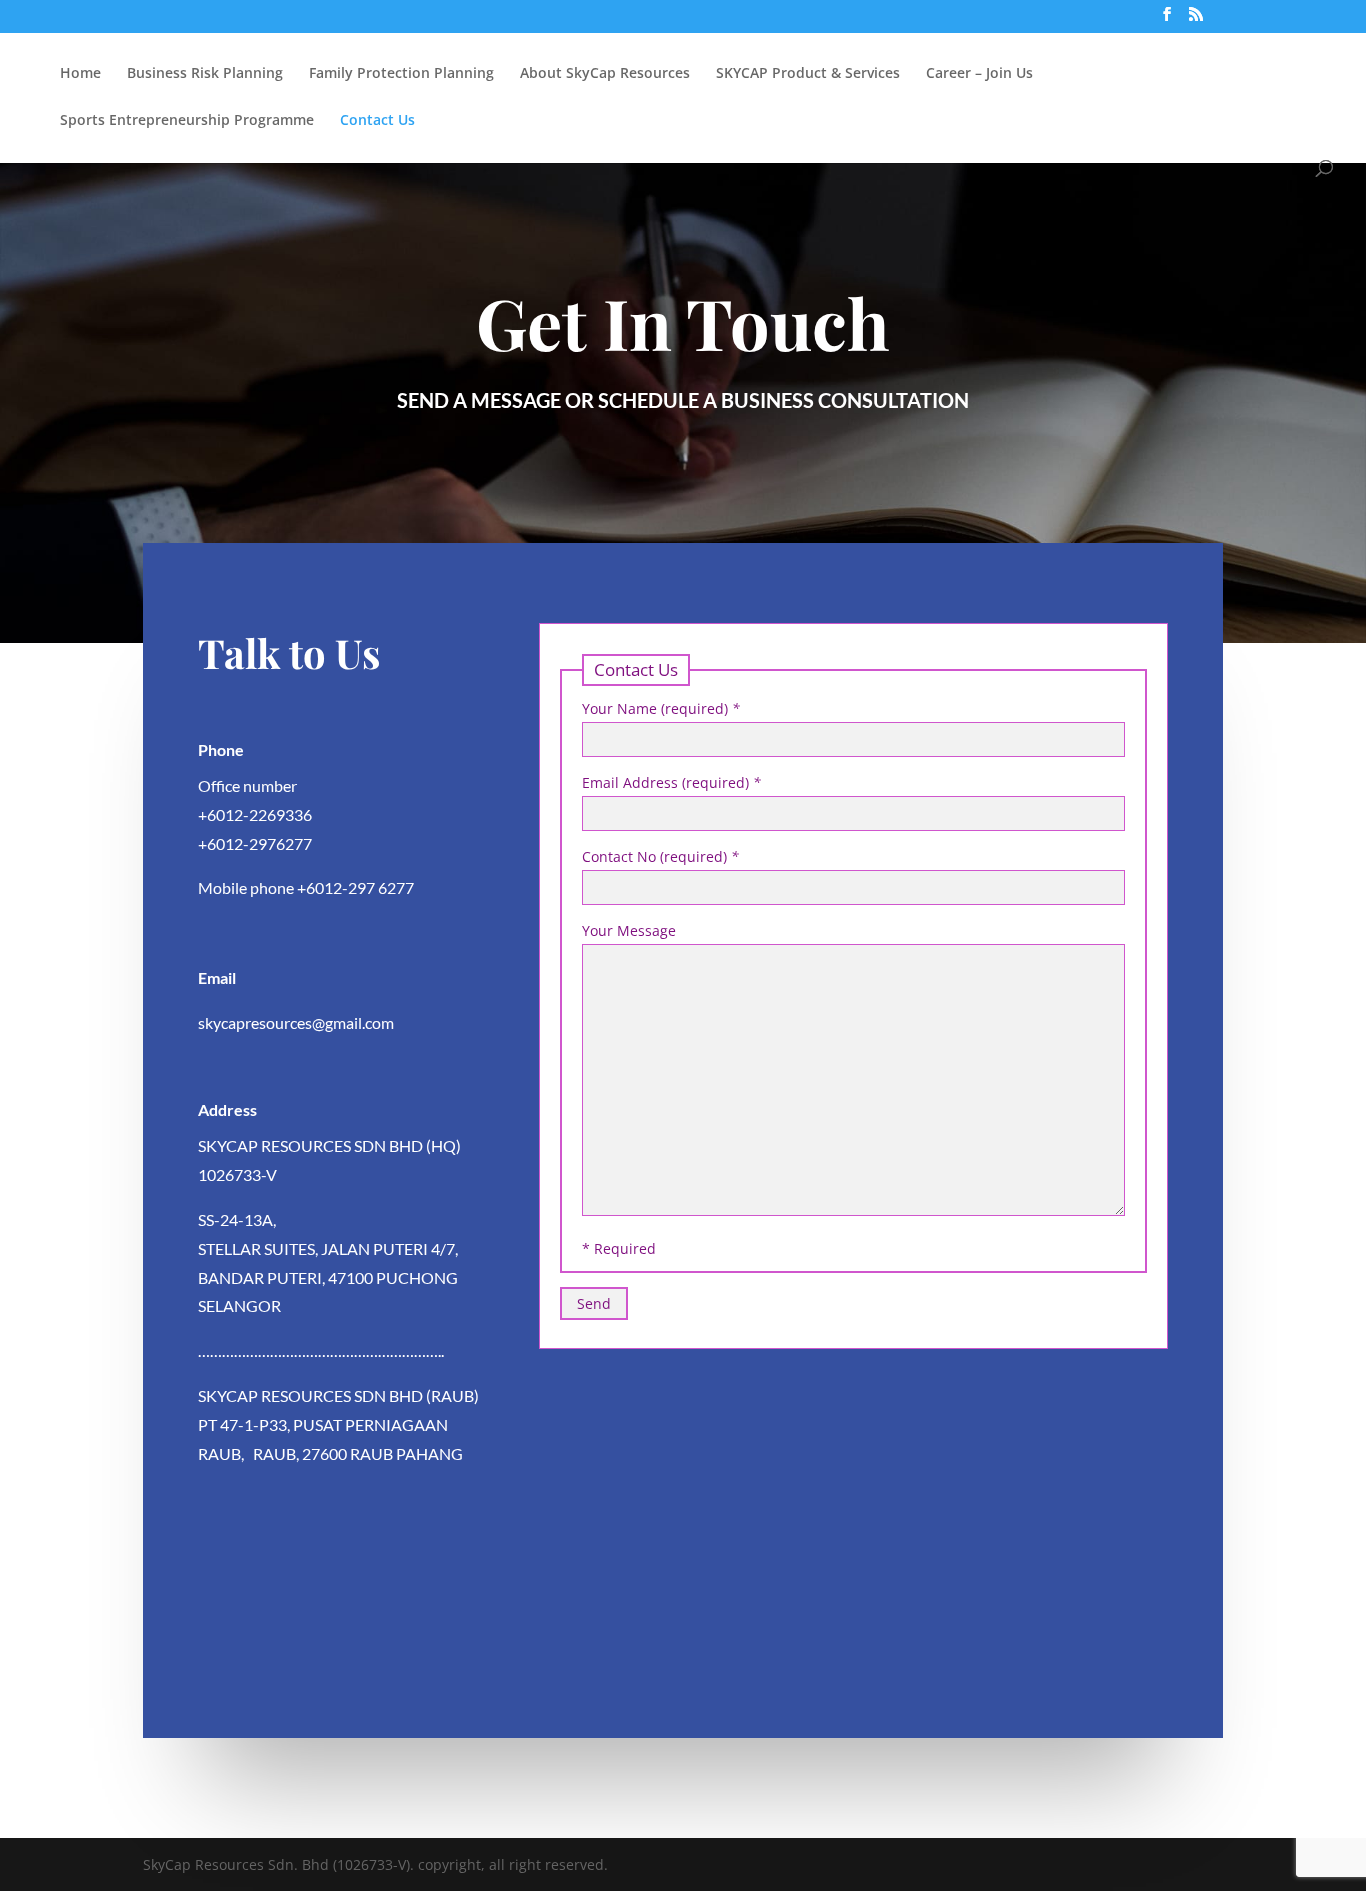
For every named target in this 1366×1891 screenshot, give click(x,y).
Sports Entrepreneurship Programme (187, 121)
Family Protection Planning (401, 74)
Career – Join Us (979, 74)
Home (80, 74)
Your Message (629, 930)
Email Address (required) (671, 782)
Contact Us (377, 121)
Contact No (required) (660, 856)
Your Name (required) (661, 708)
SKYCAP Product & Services (808, 74)
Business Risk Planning (205, 74)
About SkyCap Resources (605, 74)
